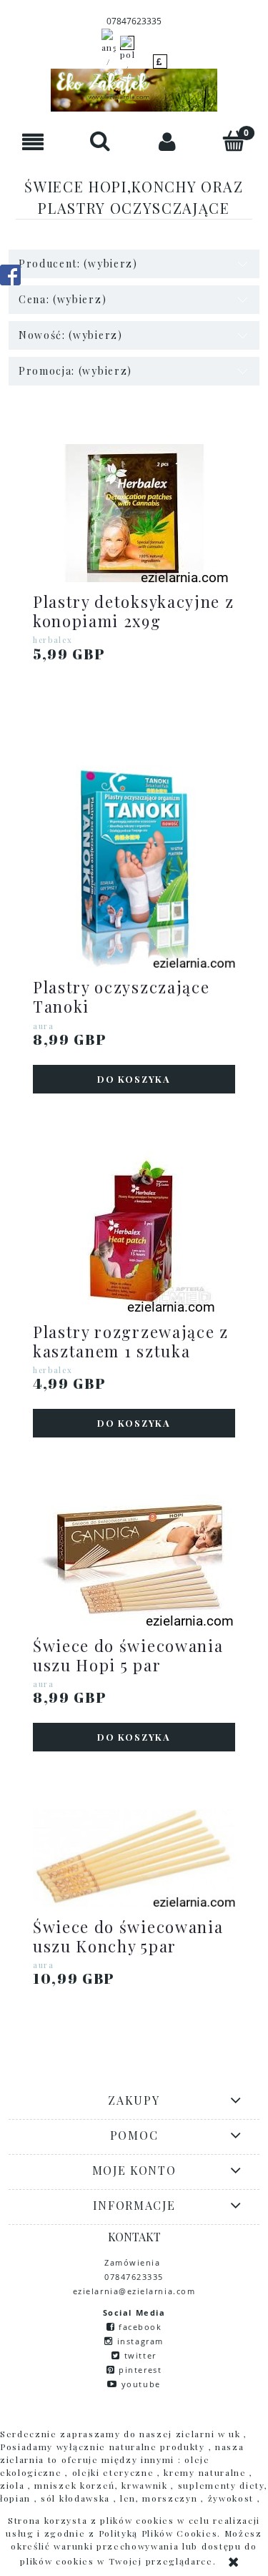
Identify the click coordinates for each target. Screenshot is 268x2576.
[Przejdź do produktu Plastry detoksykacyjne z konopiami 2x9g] (134, 513)
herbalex (53, 640)
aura (44, 1026)
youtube (141, 2384)
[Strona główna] (134, 90)
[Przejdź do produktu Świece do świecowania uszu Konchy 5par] (134, 1858)
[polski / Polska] (127, 62)
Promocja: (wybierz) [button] (75, 371)
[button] (34, 141)
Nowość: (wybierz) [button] (71, 335)
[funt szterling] (160, 62)
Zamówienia (134, 2262)
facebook (140, 2327)
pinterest (140, 2370)
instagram (140, 2341)
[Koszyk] (234, 141)
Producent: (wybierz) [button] (78, 264)
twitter (140, 2355)
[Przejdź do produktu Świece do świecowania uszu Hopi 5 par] (134, 1560)
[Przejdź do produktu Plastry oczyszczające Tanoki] (134, 866)
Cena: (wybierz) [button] (63, 299)
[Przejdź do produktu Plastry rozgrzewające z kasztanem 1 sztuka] (134, 1231)
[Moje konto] (168, 141)
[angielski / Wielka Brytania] (109, 62)
